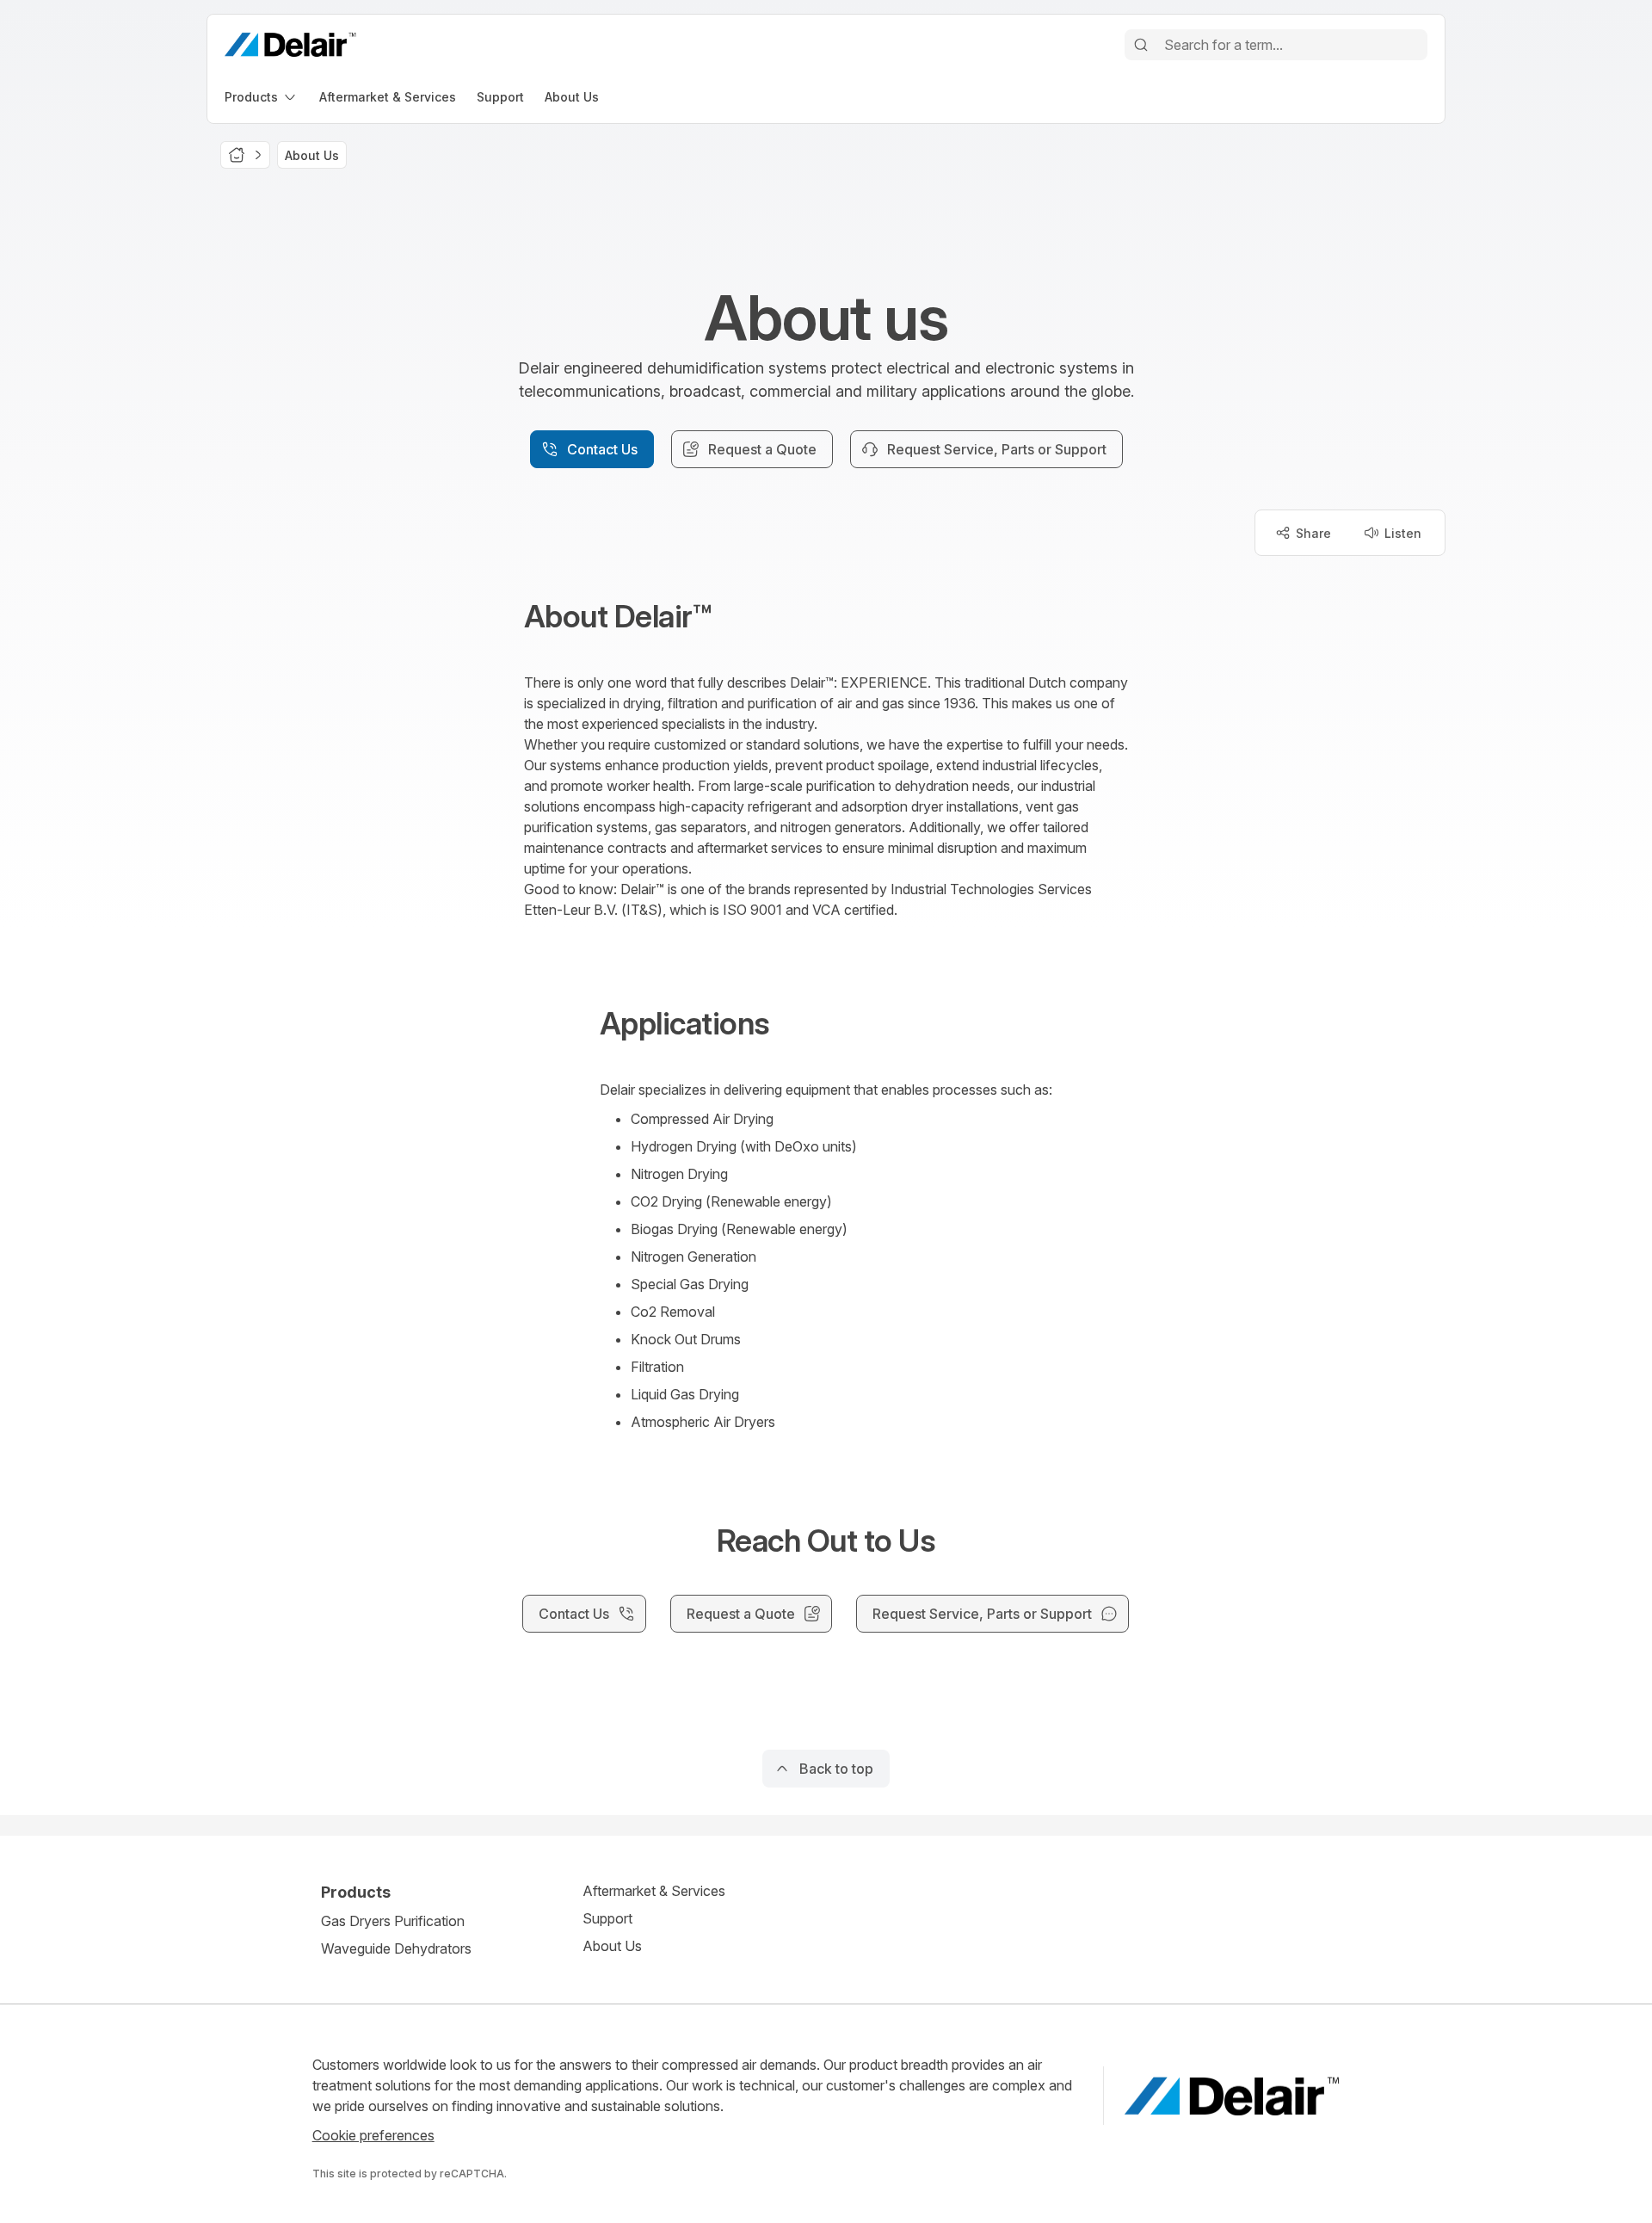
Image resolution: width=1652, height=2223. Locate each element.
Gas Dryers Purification (393, 1921)
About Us (612, 1946)
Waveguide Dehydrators (396, 1948)
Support (607, 1918)
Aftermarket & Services (654, 1891)
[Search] (1141, 45)
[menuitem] (262, 97)
